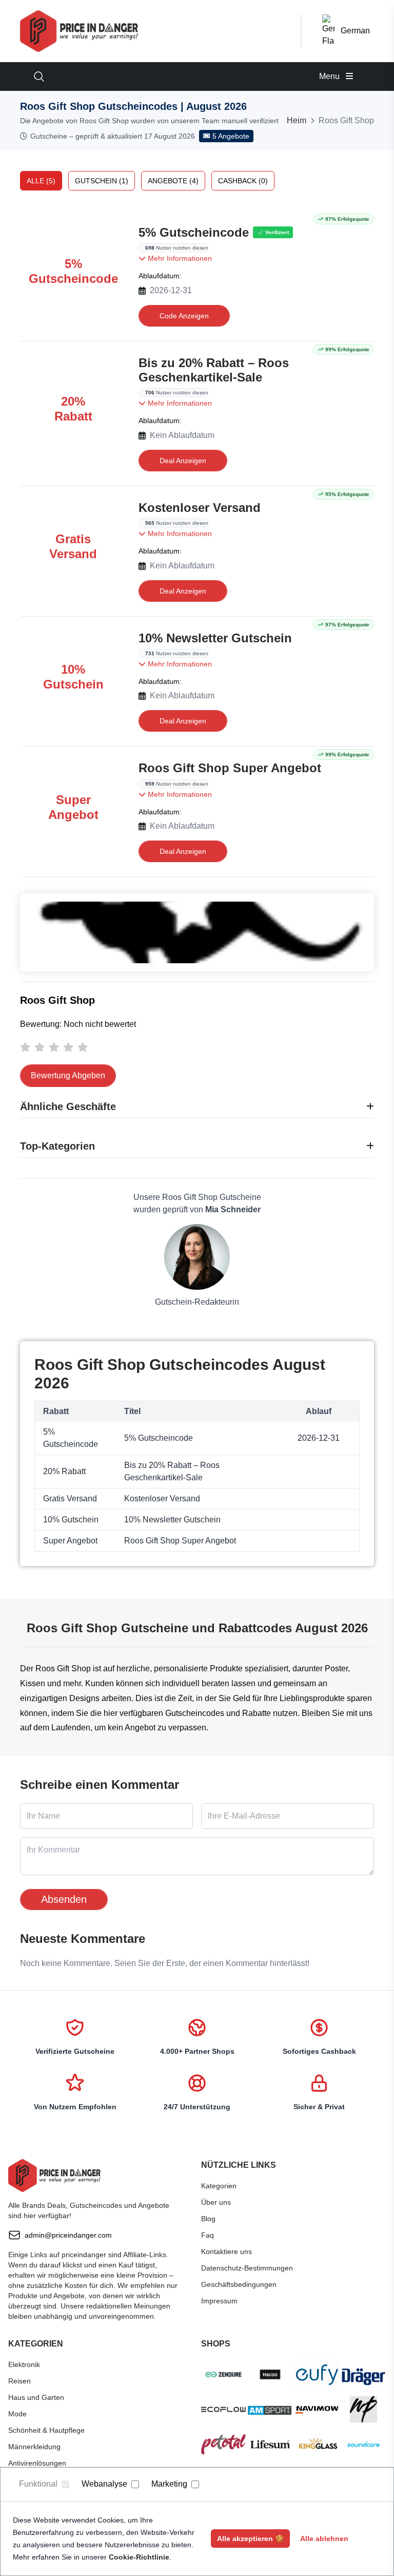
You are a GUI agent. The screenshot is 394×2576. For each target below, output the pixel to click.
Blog (208, 2219)
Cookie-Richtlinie (139, 2557)
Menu (330, 76)
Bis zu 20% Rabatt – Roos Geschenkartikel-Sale (214, 370)
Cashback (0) (243, 181)
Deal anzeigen (183, 461)
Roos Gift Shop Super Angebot (230, 768)
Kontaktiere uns (226, 2251)
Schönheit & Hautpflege (46, 2430)
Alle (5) (41, 181)
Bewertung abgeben (68, 1075)
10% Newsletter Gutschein (215, 638)
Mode (17, 2414)
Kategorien (219, 2186)
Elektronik (24, 2364)
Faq (208, 2235)
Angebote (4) (173, 181)
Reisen (19, 2381)
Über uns (216, 2202)
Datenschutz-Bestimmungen (247, 2268)
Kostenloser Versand (200, 508)
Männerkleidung (34, 2447)
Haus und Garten (36, 2397)
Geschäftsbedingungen (239, 2284)
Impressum (219, 2301)
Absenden (64, 1899)
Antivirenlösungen (37, 2463)
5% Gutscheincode (194, 232)
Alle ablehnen (324, 2539)
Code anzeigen (184, 316)
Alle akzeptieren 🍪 (250, 2539)
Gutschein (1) (102, 181)
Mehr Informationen (179, 258)
